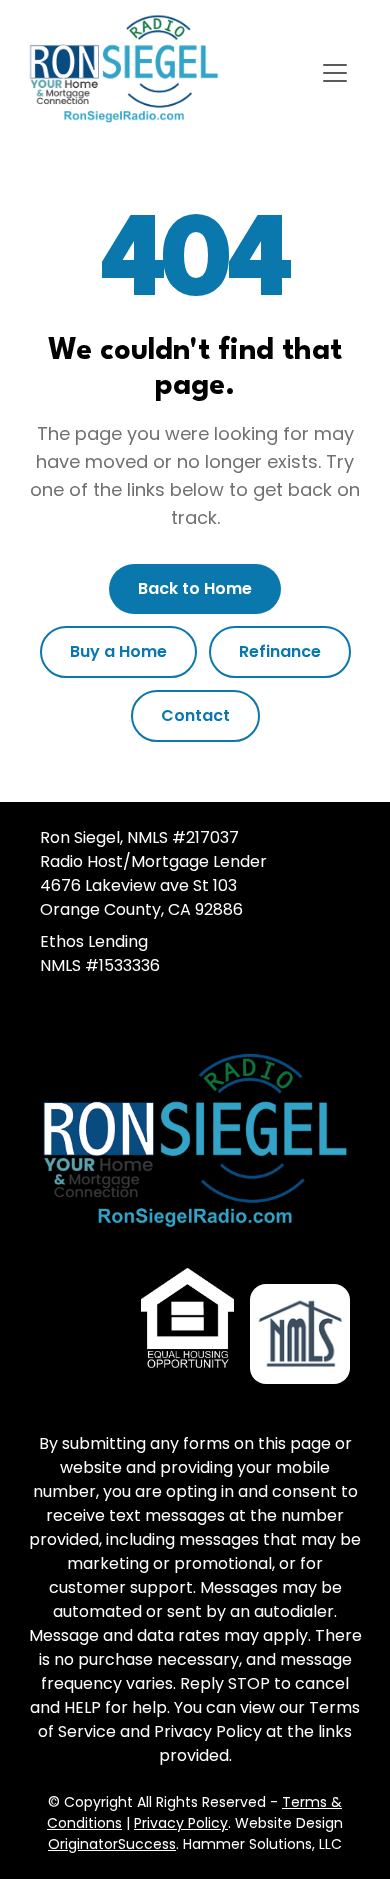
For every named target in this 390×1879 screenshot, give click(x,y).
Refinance (280, 651)
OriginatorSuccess (112, 1844)
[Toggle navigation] (335, 73)
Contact (195, 715)
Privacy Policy (181, 1823)
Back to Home (195, 588)
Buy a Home (118, 651)
